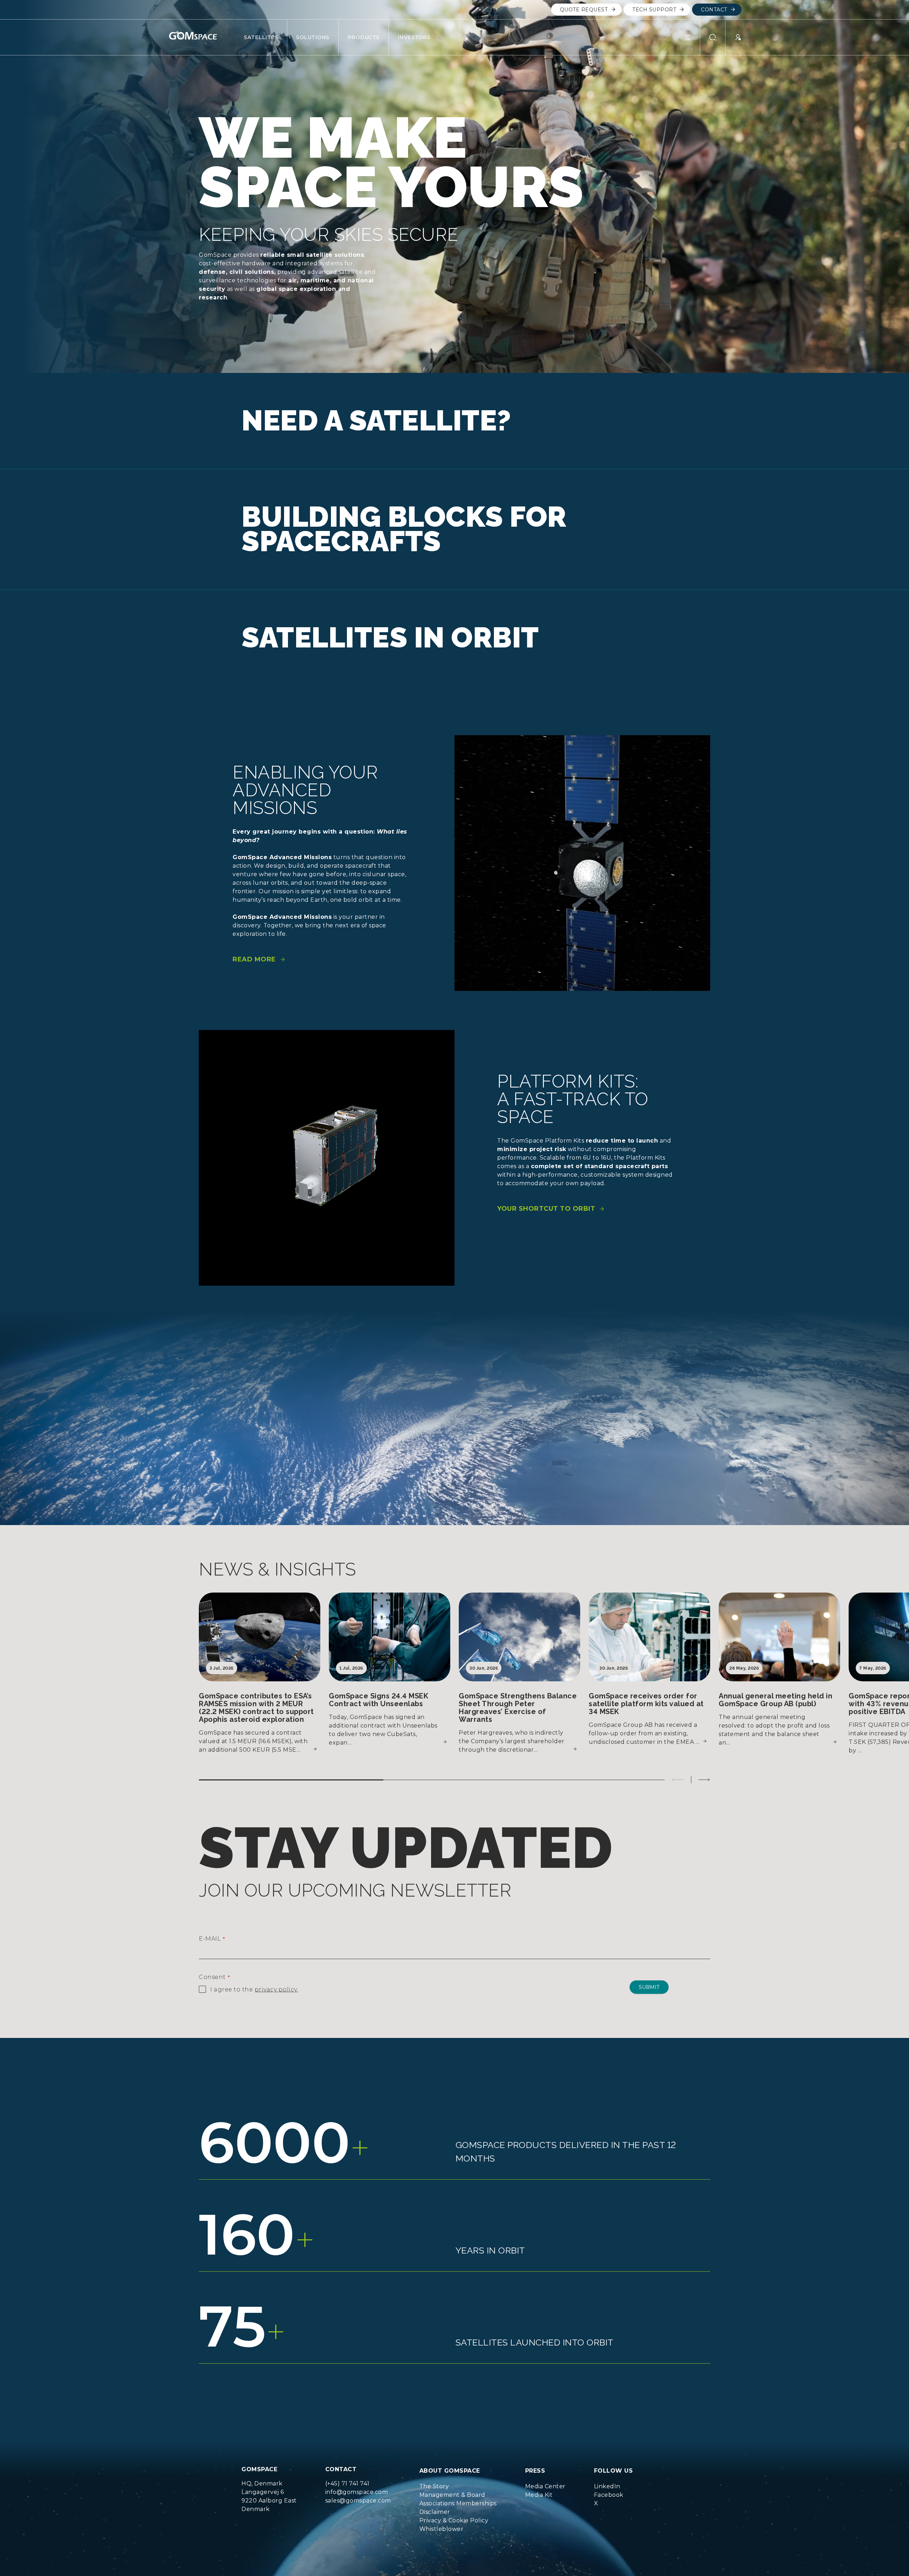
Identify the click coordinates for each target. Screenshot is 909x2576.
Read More (254, 959)
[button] (692, 37)
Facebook (609, 2495)
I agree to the (254, 1989)
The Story (434, 2486)
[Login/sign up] (733, 37)
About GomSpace (450, 2471)
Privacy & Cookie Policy (454, 2520)
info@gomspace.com (357, 2492)
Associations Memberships (458, 2503)
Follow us (614, 2471)
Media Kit (539, 2495)
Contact (714, 10)
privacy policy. (276, 1989)
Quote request (584, 10)
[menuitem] (458, 2486)
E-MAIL (212, 1939)
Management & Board (452, 2495)
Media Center (545, 2486)
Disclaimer (435, 2512)
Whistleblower (442, 2529)
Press (535, 2471)
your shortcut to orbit (546, 1209)
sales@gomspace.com (358, 2501)
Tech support (654, 10)
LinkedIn (607, 2486)
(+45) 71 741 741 (347, 2483)
